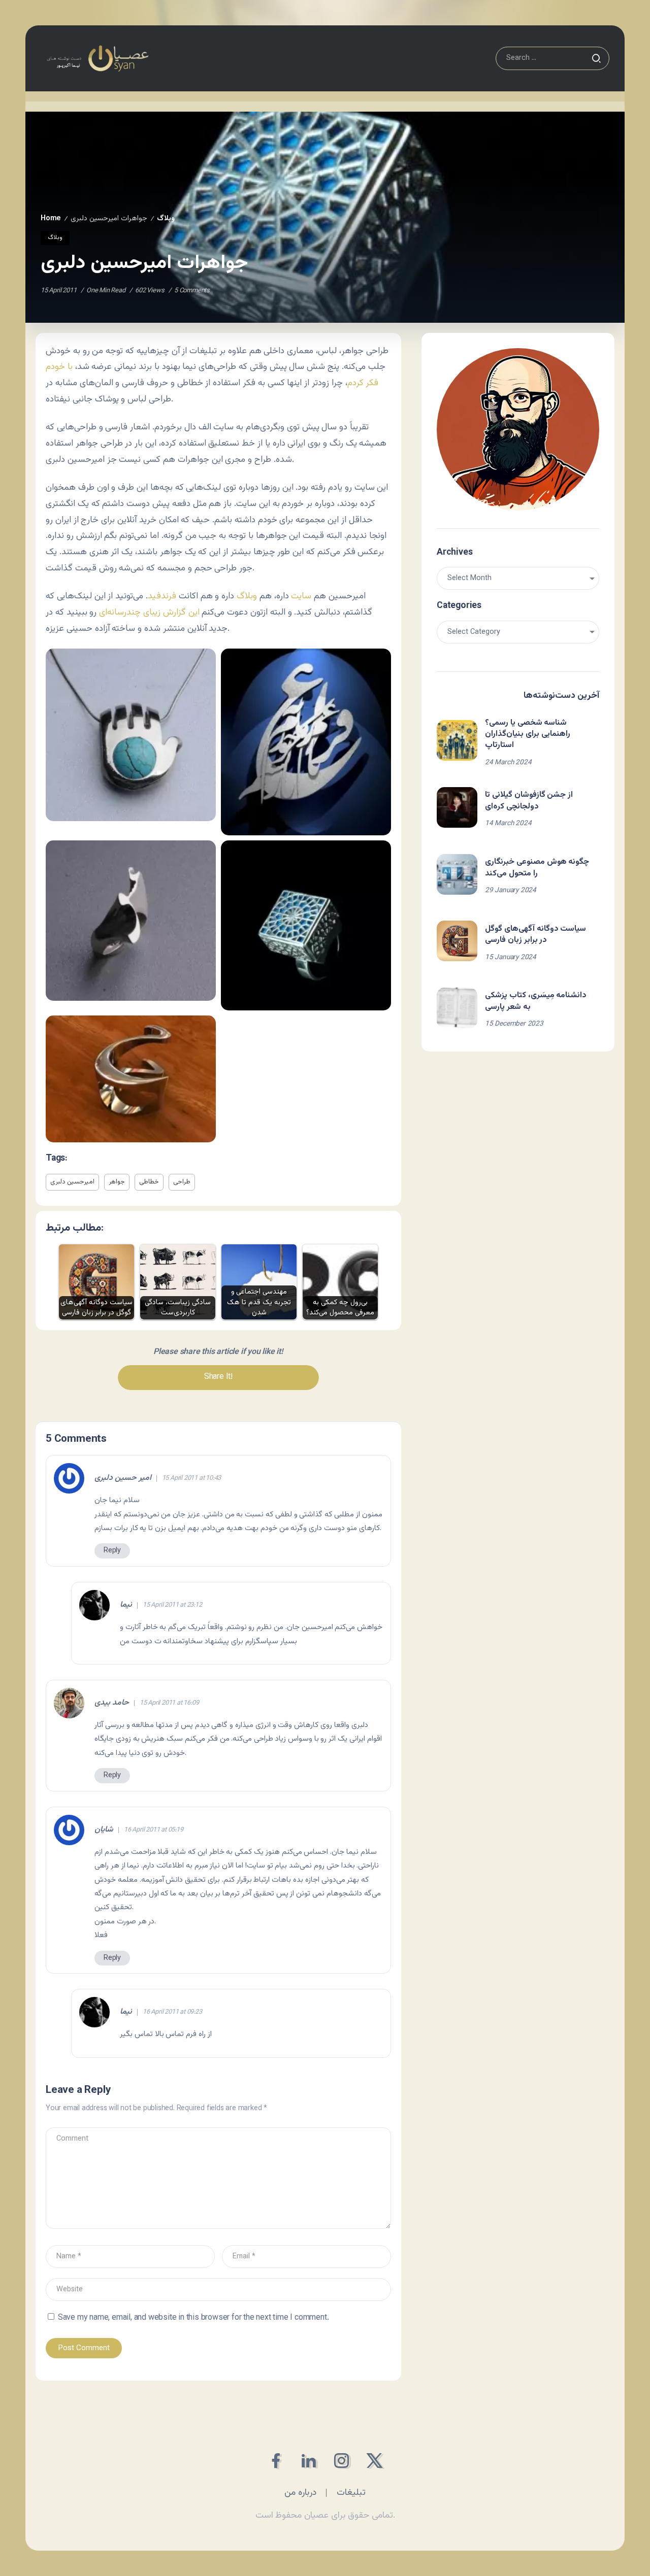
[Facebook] (275, 2461)
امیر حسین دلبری (123, 1478)
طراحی (182, 1182)
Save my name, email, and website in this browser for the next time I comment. (193, 2318)
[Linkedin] (308, 2461)
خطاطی (149, 1182)
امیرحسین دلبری (72, 1182)
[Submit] (596, 58)
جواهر (117, 1182)
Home (51, 218)
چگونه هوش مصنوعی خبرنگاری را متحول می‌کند (537, 868)
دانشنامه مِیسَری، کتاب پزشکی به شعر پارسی (536, 1001)
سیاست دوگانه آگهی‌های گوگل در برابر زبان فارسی (535, 935)
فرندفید (162, 596)
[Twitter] (375, 2461)
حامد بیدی (112, 1703)
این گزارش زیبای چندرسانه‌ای (149, 612)
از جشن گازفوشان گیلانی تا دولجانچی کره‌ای (529, 801)
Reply (112, 1551)
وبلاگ (166, 218)
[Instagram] (342, 2461)
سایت (301, 596)
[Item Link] (457, 740)
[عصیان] (97, 59)
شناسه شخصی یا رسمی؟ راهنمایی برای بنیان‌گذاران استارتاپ (528, 734)
